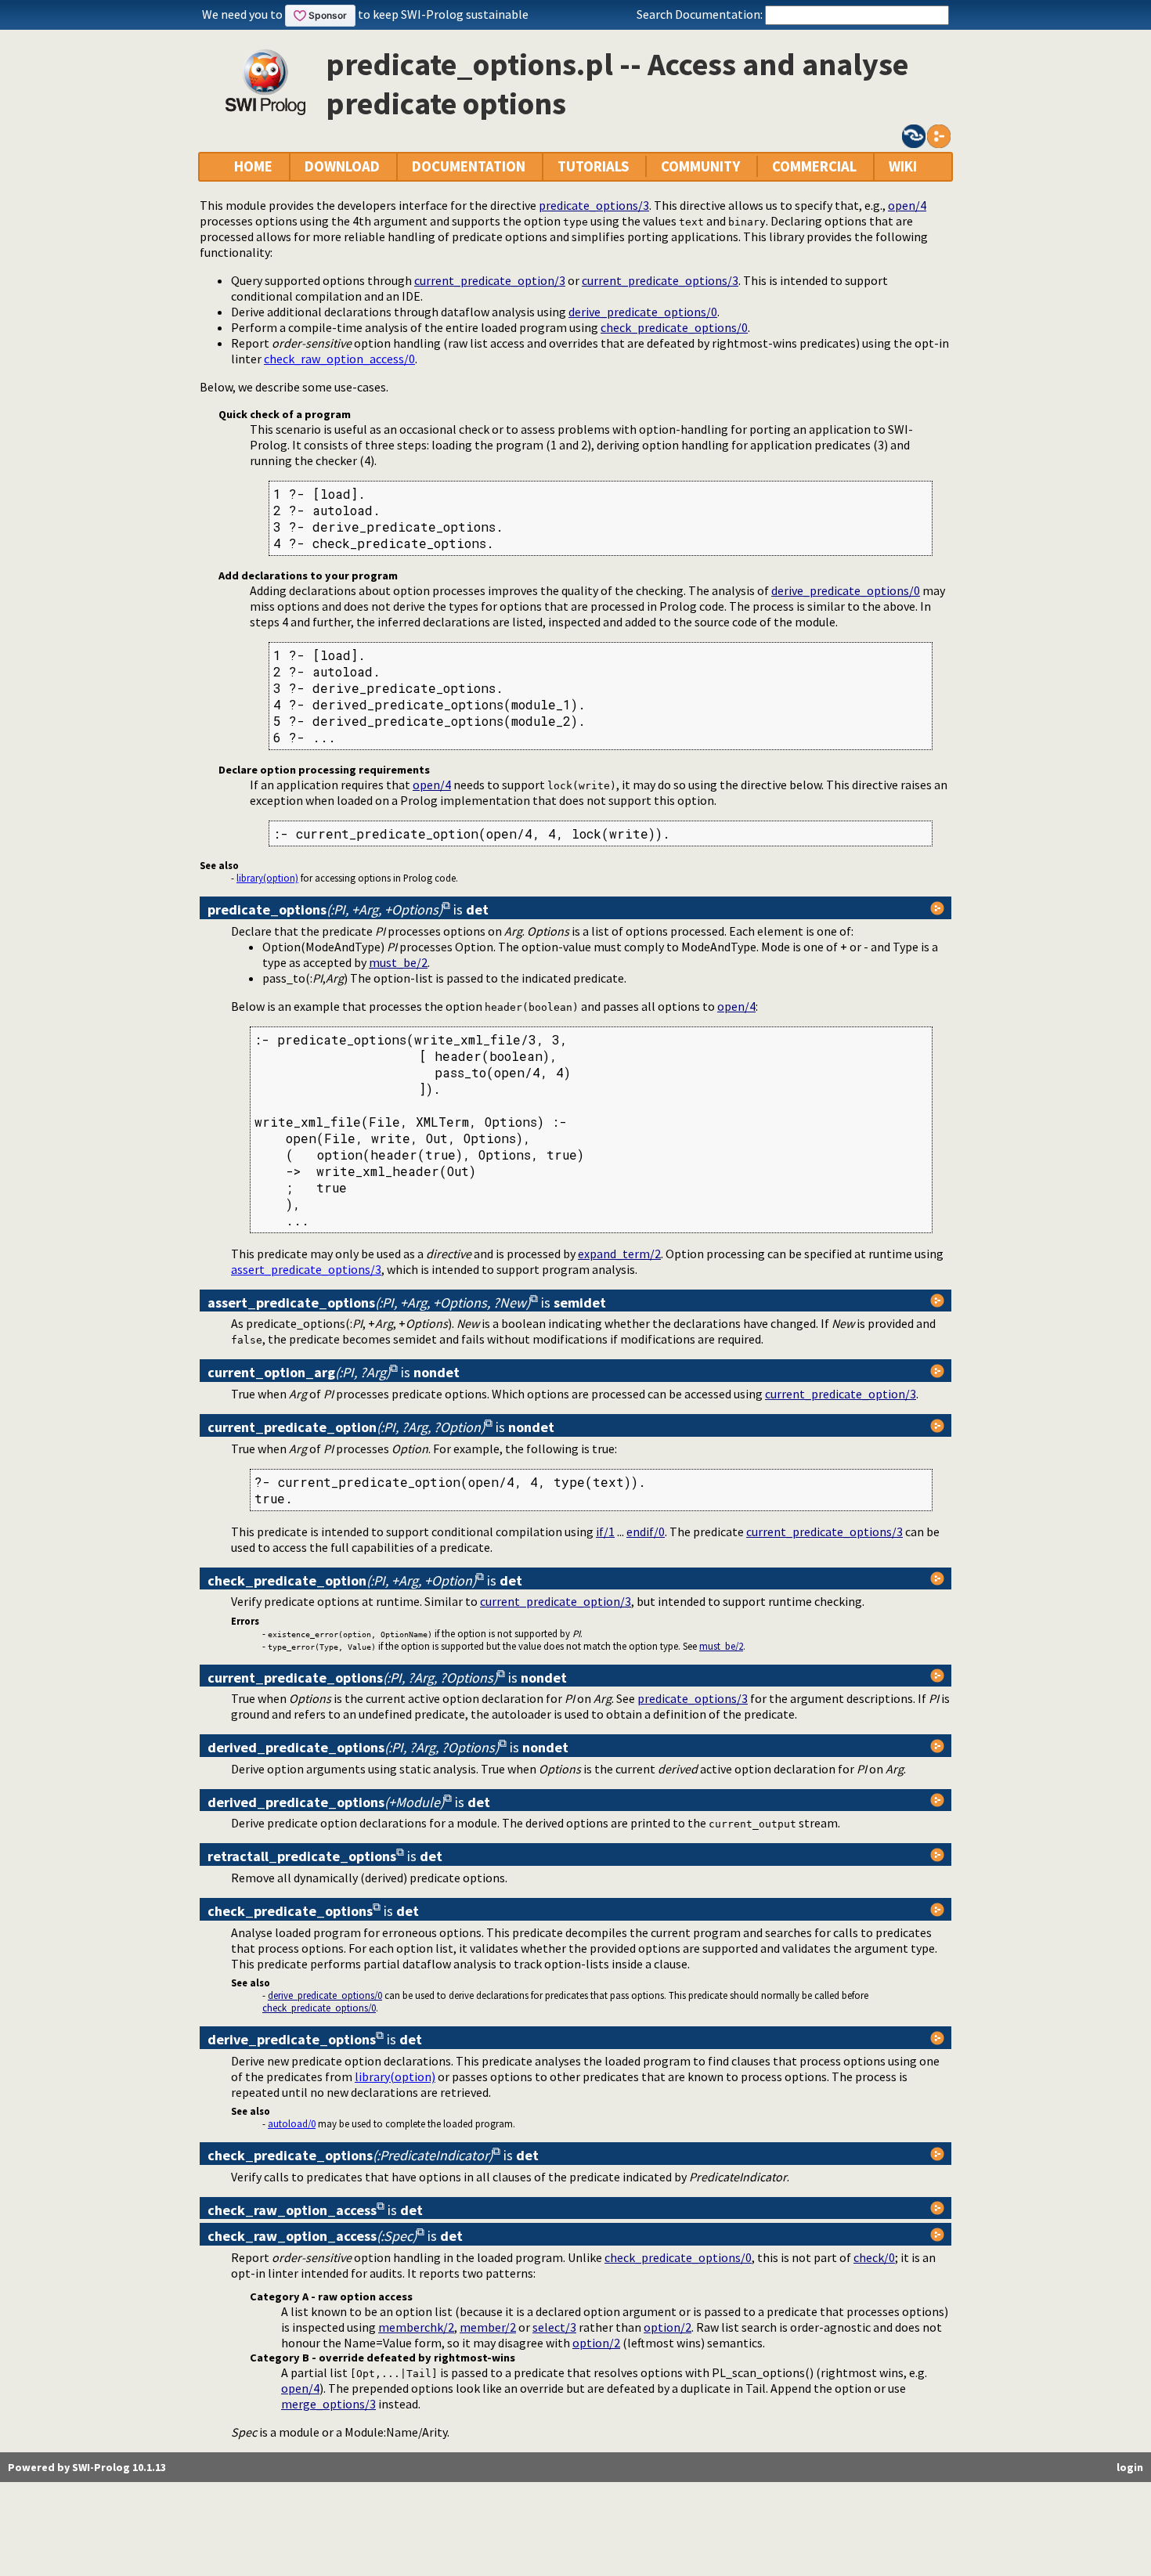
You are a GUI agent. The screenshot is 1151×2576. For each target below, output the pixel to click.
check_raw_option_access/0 (339, 359)
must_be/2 (398, 962)
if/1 (605, 1532)
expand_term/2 (619, 1254)
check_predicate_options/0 (674, 327)
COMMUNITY (700, 166)
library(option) (267, 878)
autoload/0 (292, 2123)
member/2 (488, 2327)
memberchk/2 (416, 2327)
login (1130, 2467)
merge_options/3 (328, 2404)
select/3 (554, 2327)
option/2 (668, 2327)
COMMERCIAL (814, 166)
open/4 (907, 205)
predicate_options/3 (594, 205)
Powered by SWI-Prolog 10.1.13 (87, 2467)
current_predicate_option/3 (490, 280)
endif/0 (646, 1532)
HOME (253, 166)
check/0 (874, 2257)
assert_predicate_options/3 (306, 1269)
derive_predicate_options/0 (643, 312)
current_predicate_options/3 (660, 280)
